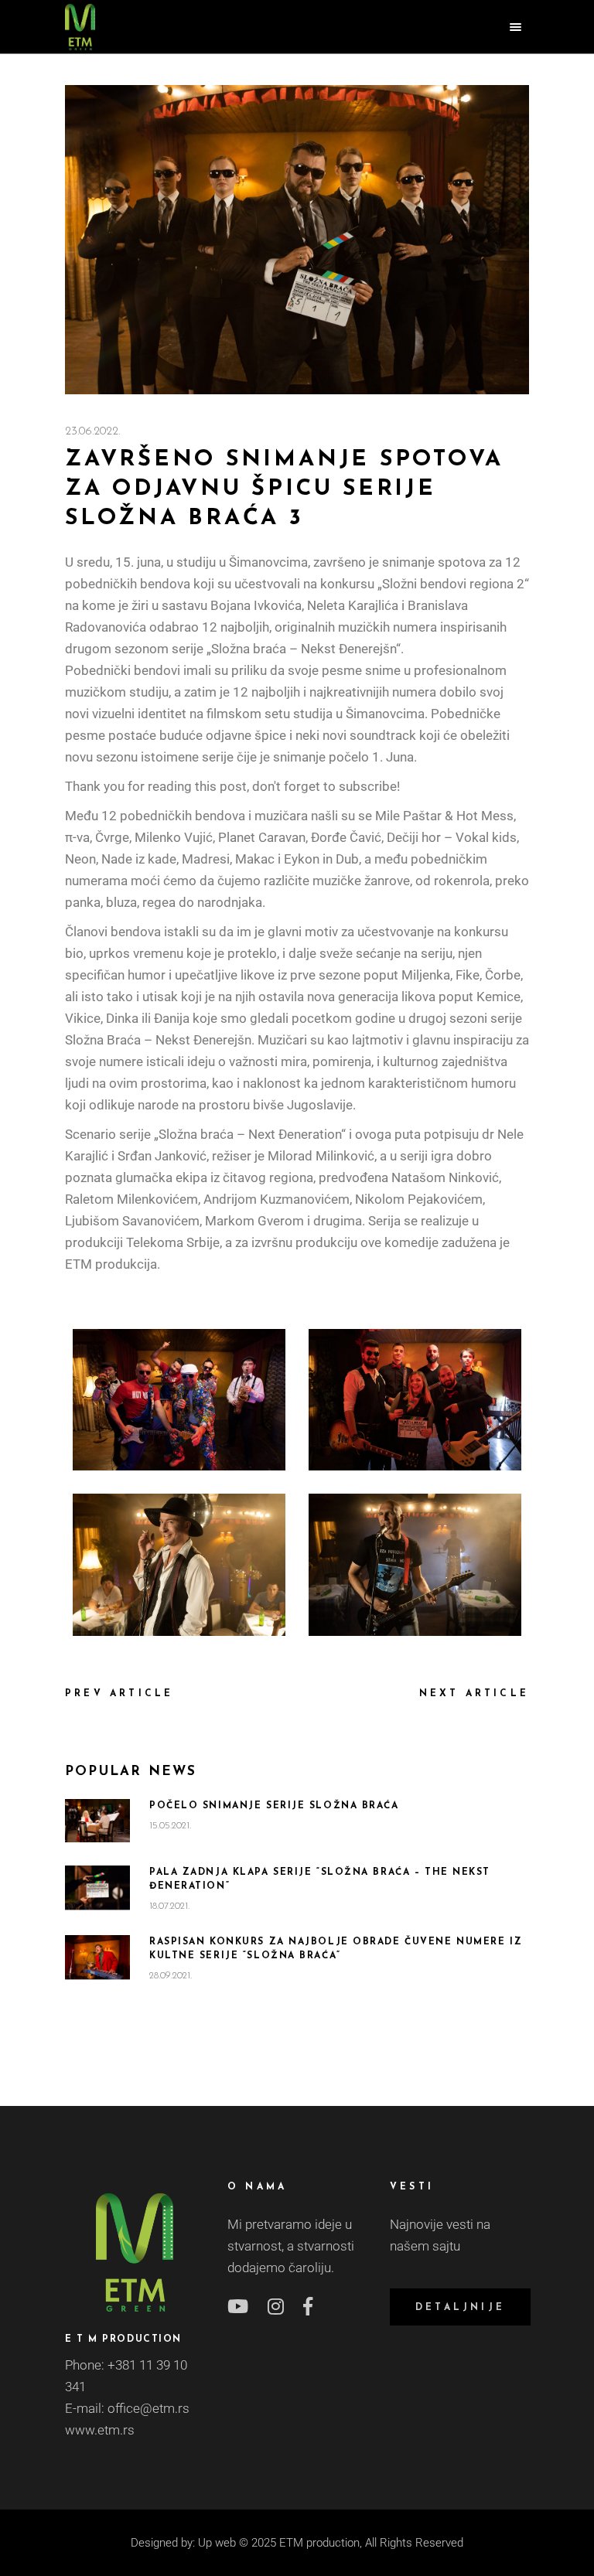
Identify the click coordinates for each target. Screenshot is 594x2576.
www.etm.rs (100, 2430)
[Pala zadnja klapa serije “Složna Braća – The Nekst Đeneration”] (97, 1887)
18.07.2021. (169, 1906)
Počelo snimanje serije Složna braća (274, 1806)
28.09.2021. (171, 1976)
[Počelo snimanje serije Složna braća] (97, 1821)
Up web (217, 2543)
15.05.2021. (170, 1826)
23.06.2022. (92, 432)
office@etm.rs (148, 2408)
